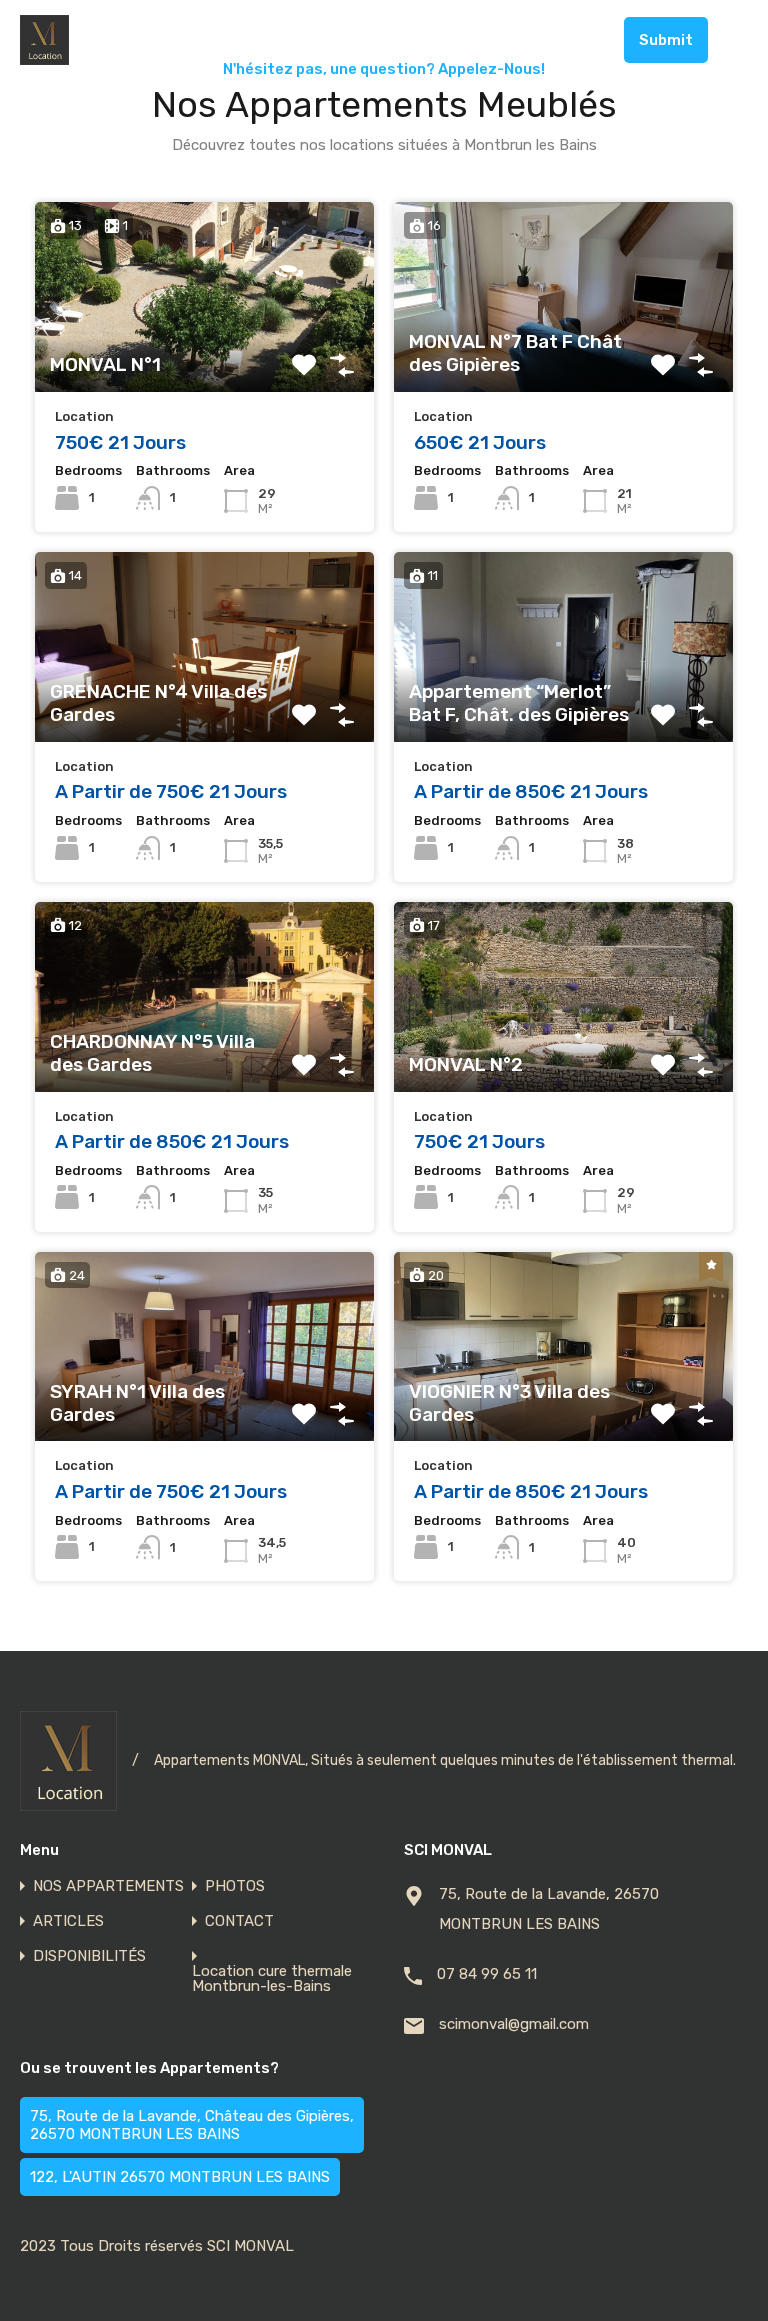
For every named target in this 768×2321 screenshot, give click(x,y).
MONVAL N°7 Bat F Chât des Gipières (515, 353)
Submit (666, 40)
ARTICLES (68, 1921)
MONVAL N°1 (105, 365)
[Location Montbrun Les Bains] (44, 56)
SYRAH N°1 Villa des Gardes (137, 1403)
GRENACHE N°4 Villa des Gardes (158, 703)
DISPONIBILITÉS (89, 1956)
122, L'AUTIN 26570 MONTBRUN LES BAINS (180, 2177)
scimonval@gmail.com (514, 2024)
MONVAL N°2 (466, 1065)
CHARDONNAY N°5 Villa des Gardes (152, 1053)
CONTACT (239, 1921)
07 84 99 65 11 (549, 39)
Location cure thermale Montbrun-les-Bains (272, 1979)
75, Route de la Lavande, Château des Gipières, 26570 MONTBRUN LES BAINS (192, 2125)
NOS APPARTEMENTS (108, 1886)
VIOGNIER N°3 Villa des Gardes (509, 1403)
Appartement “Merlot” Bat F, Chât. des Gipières (519, 703)
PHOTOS (235, 1886)
